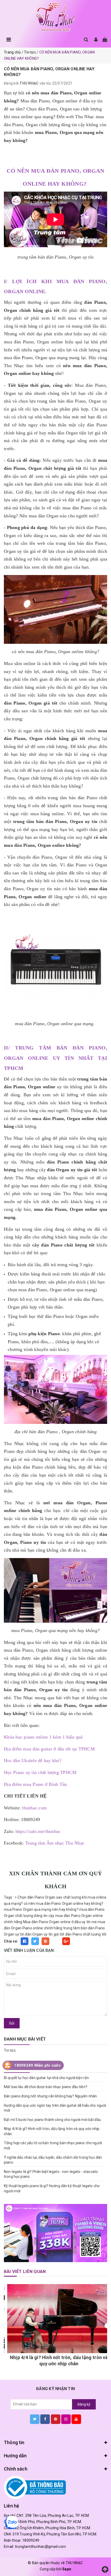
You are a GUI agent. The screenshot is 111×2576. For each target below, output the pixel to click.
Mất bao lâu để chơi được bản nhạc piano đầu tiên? (46, 2087)
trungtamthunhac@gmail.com (40, 2547)
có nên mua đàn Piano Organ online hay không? (64, 1903)
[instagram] (66, 2419)
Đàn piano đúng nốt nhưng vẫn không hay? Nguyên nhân (50, 2096)
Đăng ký (84, 2404)
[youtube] (76, 2419)
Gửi (12, 2023)
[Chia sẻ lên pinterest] (45, 1941)
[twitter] (35, 2419)
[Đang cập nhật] (55, 2233)
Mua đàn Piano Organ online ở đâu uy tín (57, 1922)
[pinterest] (56, 2419)
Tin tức (10, 2050)
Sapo (67, 2569)
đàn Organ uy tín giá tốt (45, 1934)
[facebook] (45, 2419)
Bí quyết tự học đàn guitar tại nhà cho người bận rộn (46, 2078)
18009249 (31, 2540)
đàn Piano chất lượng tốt (86, 1934)
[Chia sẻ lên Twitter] (35, 1941)
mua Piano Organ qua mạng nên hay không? (41, 1909)
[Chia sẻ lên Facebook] (25, 1941)
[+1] (66, 1941)
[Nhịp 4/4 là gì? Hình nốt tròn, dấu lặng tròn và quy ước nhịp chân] (55, 2319)
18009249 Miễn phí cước (37, 2065)
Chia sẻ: (11, 1941)
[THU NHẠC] (55, 17)
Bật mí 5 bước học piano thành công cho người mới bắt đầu (52, 2120)
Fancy (56, 1941)
